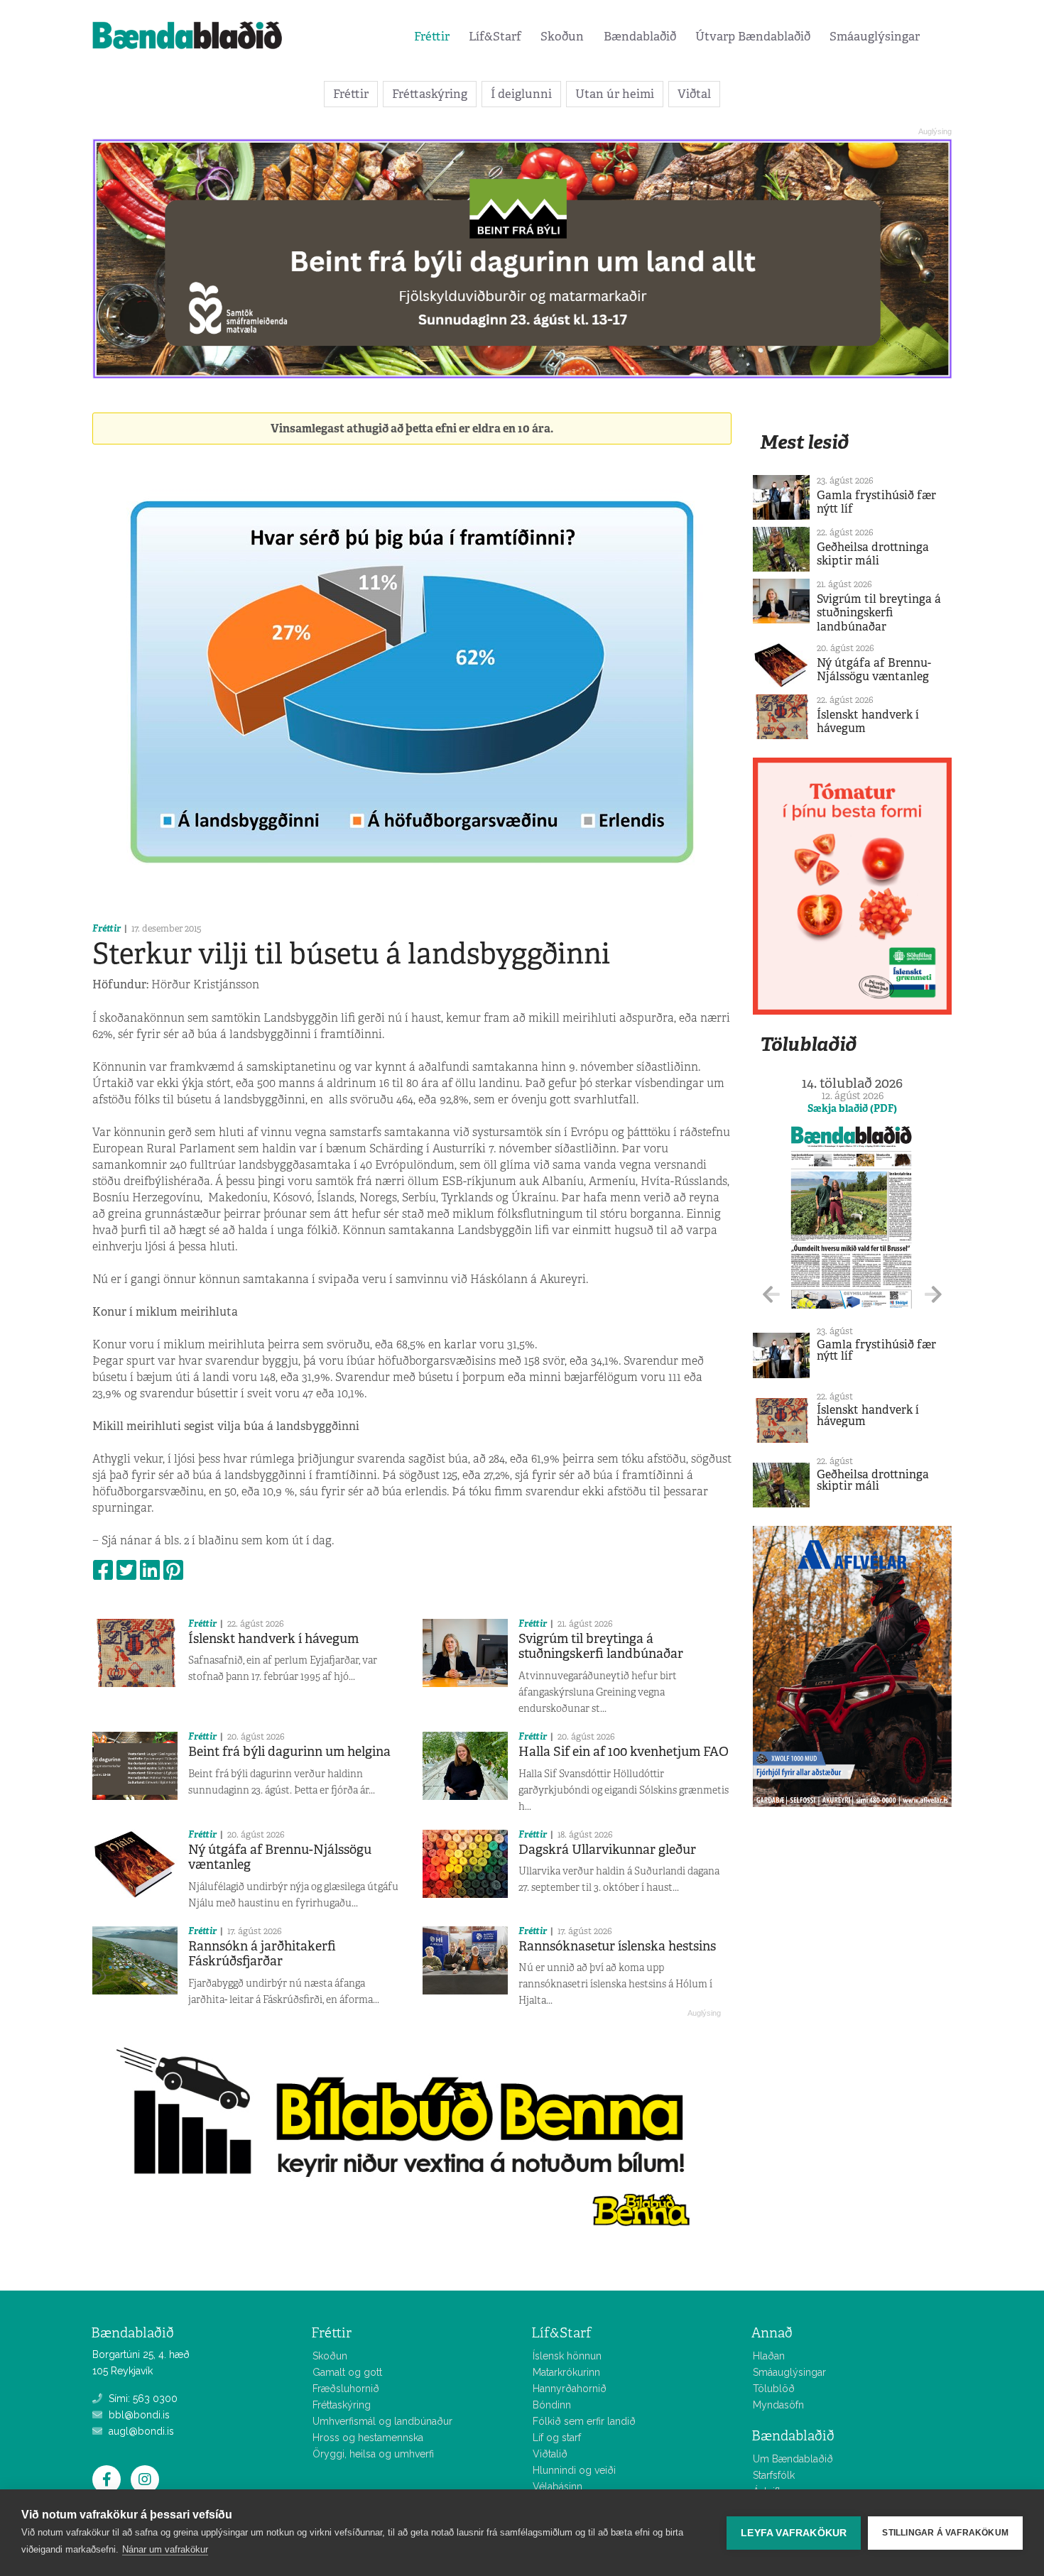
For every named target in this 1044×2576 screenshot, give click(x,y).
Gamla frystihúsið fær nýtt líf (876, 502)
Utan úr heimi (615, 94)
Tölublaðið (808, 1044)
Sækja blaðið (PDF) (852, 1108)
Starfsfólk (774, 2475)
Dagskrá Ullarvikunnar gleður (607, 1850)
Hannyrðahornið (570, 2389)
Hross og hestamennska (368, 2438)
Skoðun (562, 36)
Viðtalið (550, 2454)
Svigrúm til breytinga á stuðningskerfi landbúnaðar (601, 1647)
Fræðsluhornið (346, 2389)
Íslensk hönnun (567, 2356)
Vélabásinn (558, 2487)
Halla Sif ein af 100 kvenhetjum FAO (624, 1752)
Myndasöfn (778, 2405)
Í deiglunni (521, 94)
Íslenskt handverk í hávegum (273, 1639)
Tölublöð (774, 2389)
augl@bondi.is (140, 2431)
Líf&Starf (495, 36)
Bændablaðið (640, 36)
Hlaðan (769, 2356)
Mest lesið (804, 442)
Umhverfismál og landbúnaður (382, 2421)
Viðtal (694, 94)
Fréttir (432, 36)
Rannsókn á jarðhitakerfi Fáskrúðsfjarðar (262, 1954)
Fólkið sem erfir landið (584, 2421)
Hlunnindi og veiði (574, 2470)
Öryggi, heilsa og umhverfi (373, 2454)
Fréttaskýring (430, 94)
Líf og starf (557, 2438)
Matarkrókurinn (566, 2372)
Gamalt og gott (347, 2372)
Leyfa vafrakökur (794, 2533)
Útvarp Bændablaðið (753, 36)
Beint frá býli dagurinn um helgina (289, 1752)
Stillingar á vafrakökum (945, 2533)
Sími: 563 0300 (142, 2398)
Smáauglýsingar (875, 36)
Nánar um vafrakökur (165, 2549)
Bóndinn (552, 2405)
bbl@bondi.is (138, 2415)
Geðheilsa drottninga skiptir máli (873, 554)
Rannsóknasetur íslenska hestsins (617, 1946)
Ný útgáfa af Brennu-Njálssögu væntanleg (280, 1857)
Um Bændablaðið (793, 2459)
